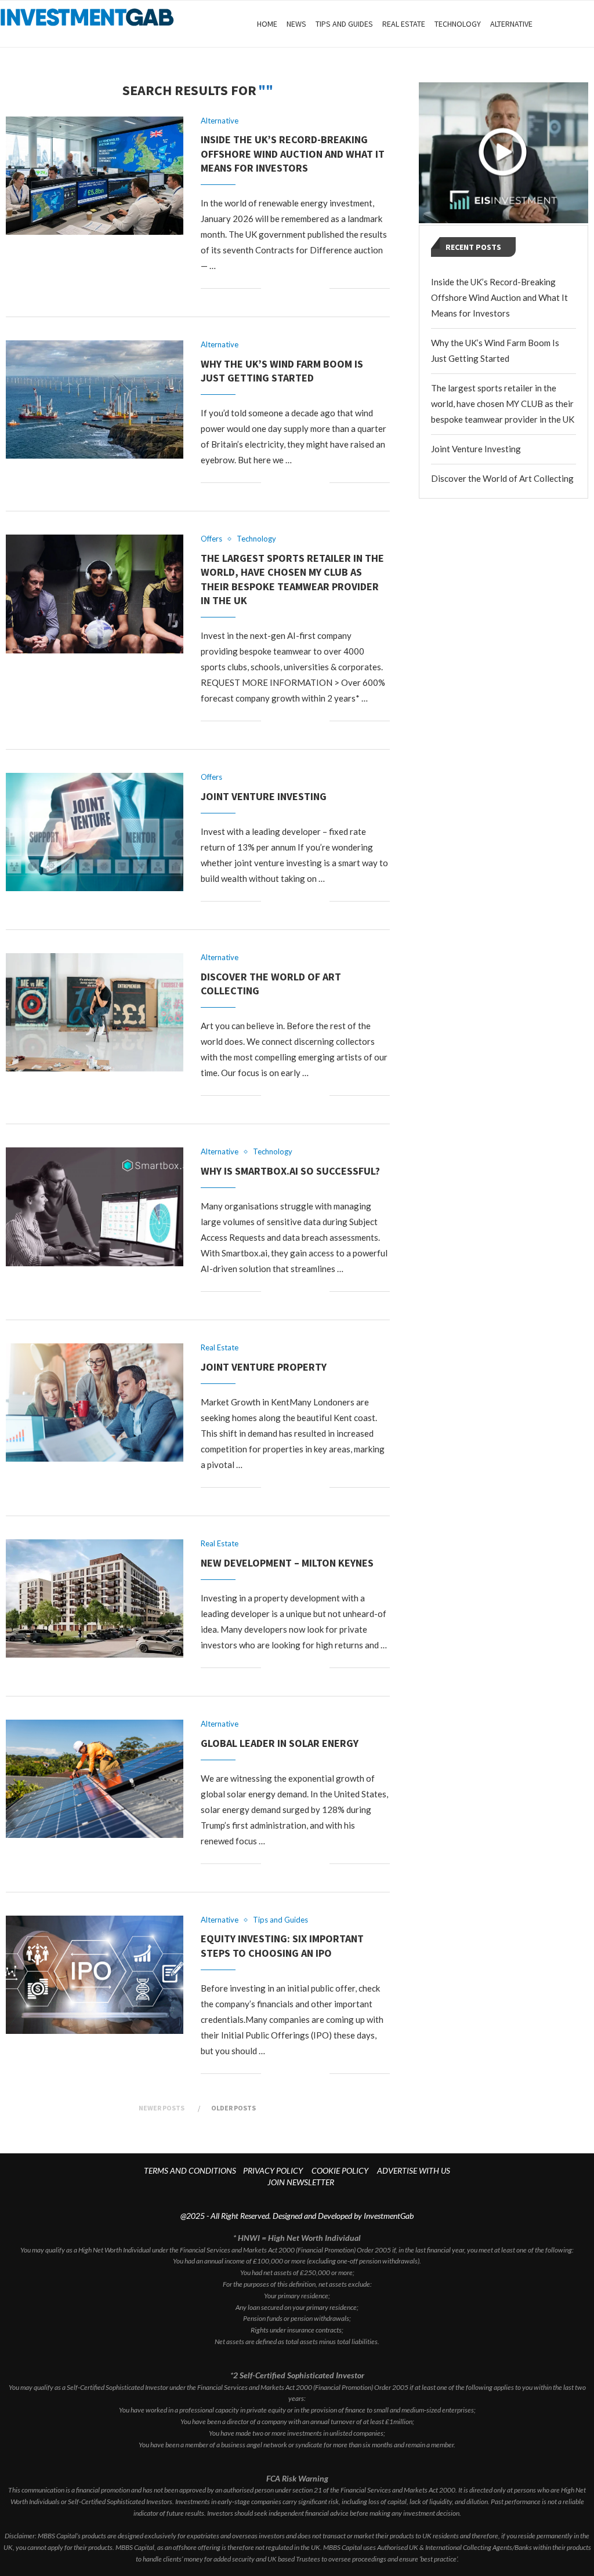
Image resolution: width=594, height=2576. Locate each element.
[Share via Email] (320, 288)
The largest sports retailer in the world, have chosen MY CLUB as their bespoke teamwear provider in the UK (292, 579)
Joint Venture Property (264, 1367)
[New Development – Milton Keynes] (95, 1598)
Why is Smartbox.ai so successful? (290, 1171)
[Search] (588, 24)
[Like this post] (270, 288)
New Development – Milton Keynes (287, 1563)
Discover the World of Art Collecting (502, 478)
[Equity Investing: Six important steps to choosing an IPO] (95, 1975)
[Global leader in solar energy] (95, 1779)
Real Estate (404, 24)
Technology (458, 24)
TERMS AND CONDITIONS (190, 2170)
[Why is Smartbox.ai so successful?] (95, 1207)
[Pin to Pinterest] (308, 288)
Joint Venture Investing (264, 796)
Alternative (511, 24)
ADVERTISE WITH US (414, 2170)
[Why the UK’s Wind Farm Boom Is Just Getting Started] (95, 399)
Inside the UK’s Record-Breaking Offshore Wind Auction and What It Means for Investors (293, 154)
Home (267, 24)
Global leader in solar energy (280, 1743)
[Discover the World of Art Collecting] (95, 1012)
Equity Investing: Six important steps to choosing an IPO (282, 1945)
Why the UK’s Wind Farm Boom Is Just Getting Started (282, 371)
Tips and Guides (344, 24)
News (296, 24)
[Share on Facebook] (284, 288)
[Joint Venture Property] (95, 1403)
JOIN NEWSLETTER (301, 2182)
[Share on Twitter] (296, 288)
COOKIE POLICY (340, 2170)
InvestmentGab (389, 2216)
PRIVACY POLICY (273, 2170)
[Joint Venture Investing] (95, 832)
